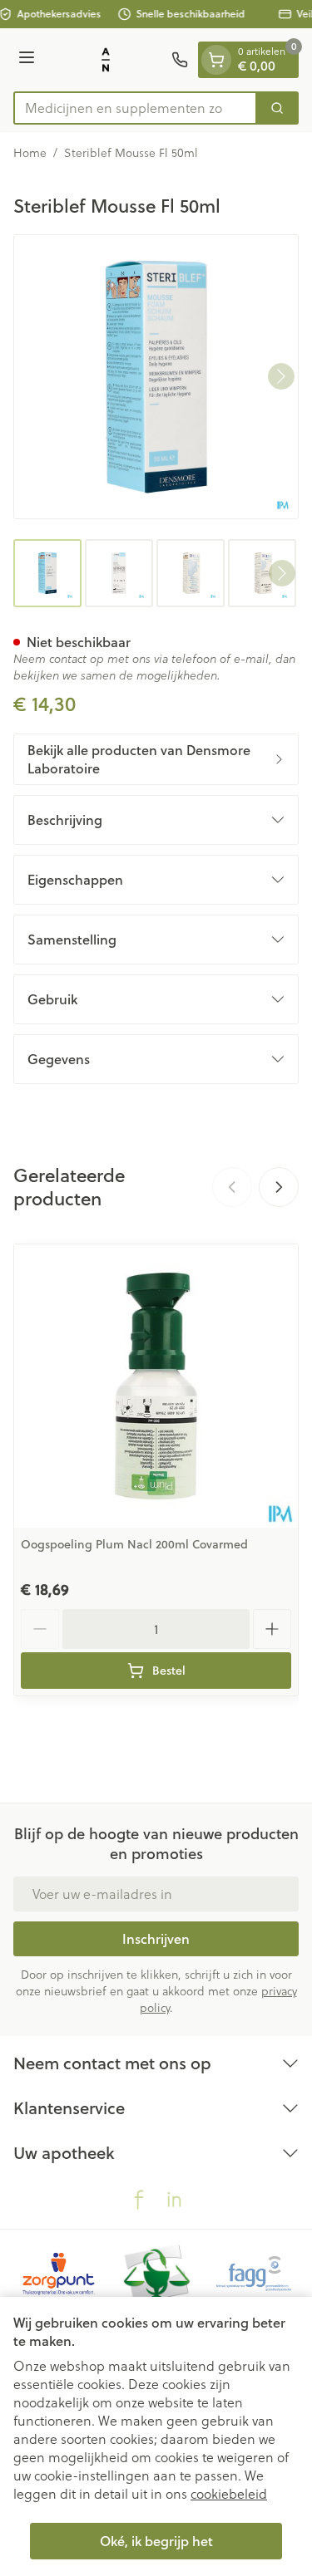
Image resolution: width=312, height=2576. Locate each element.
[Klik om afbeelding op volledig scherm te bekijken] (156, 377)
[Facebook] (139, 2200)
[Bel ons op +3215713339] (180, 60)
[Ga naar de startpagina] (106, 60)
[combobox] (135, 108)
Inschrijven (156, 1938)
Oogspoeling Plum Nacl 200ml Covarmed (134, 1544)
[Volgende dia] (279, 1187)
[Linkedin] (174, 2200)
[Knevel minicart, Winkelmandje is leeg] (216, 60)
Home (30, 153)
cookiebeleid (229, 2493)
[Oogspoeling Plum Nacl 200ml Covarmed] (156, 1386)
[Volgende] (281, 376)
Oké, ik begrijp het (156, 2541)
